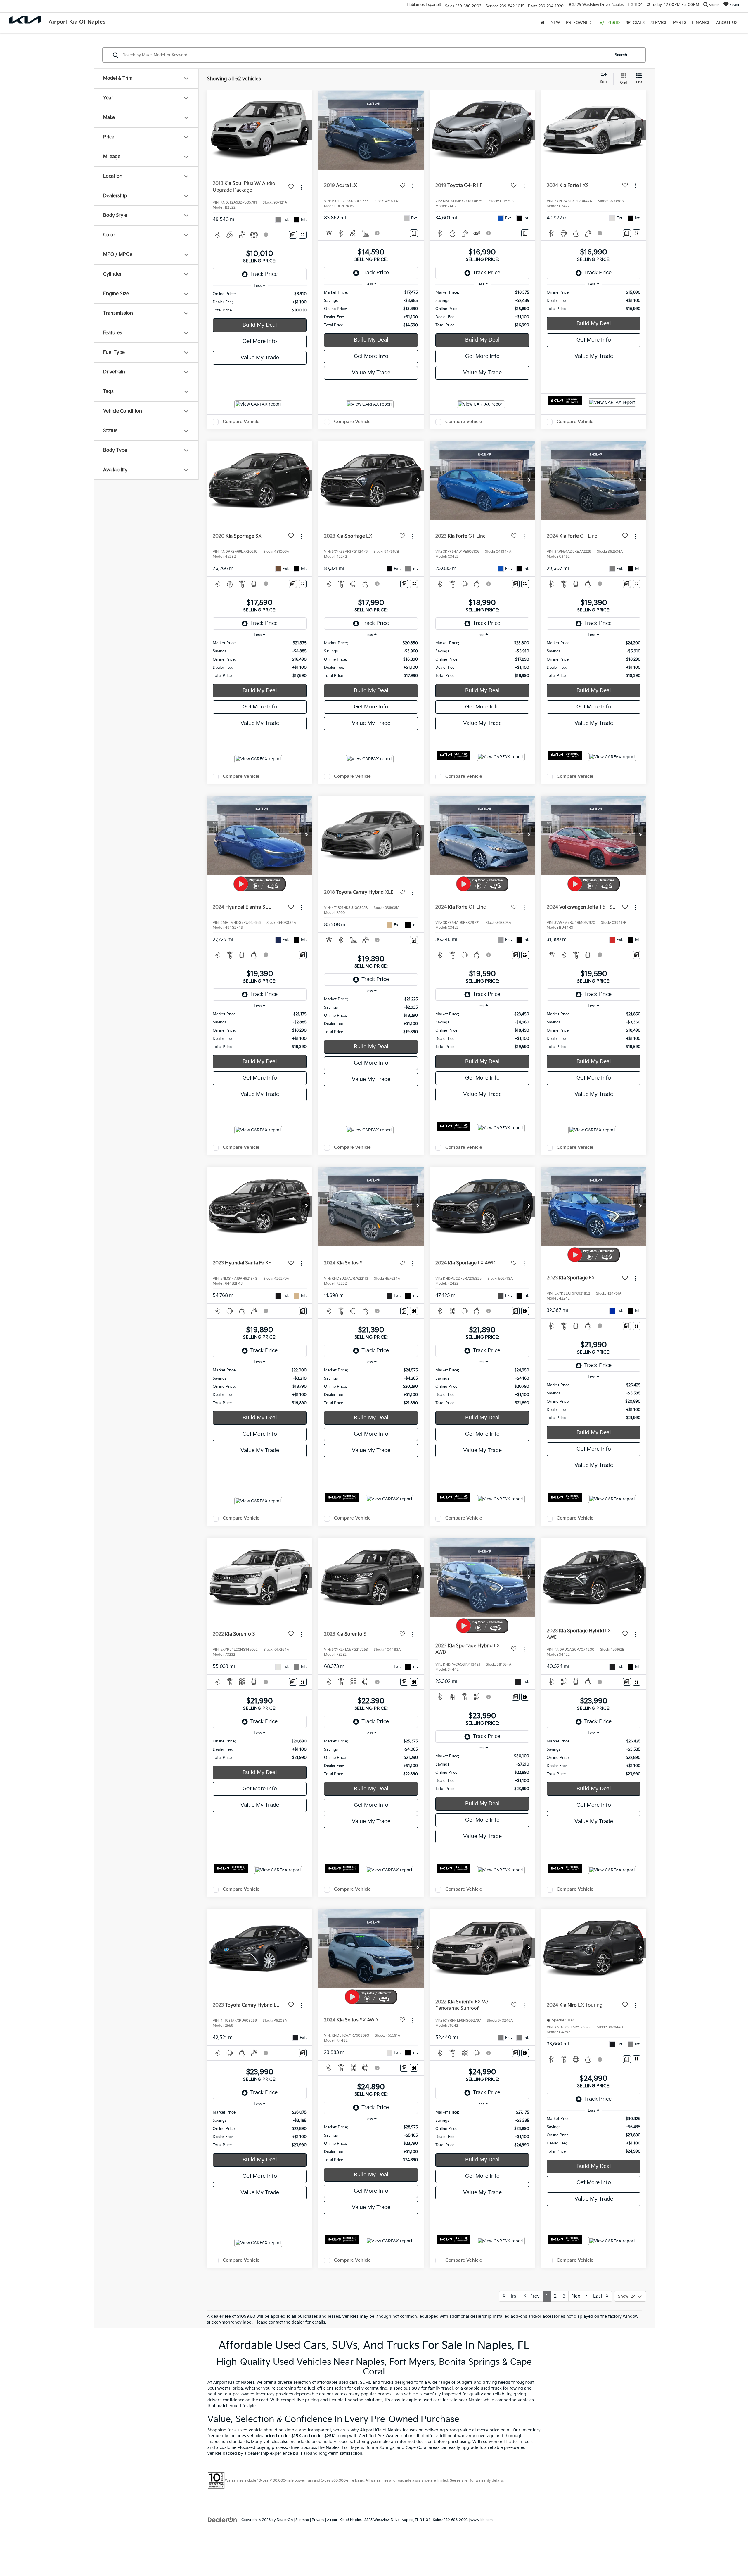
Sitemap (302, 2520)
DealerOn (285, 2520)
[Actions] (301, 187)
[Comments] (293, 235)
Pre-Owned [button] (579, 23)
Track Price (264, 274)
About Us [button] (727, 23)
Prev (533, 2296)
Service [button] (659, 23)
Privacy (318, 2520)
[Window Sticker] (303, 235)
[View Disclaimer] (266, 235)
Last (600, 2296)
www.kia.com (482, 2520)
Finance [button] (701, 23)
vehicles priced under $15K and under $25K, (291, 2436)
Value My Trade (260, 358)
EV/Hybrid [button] (608, 23)
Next (579, 2296)
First (511, 2296)
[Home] (543, 23)
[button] (307, 130)
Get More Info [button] (260, 341)
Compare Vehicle (241, 422)
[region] (260, 302)
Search (621, 55)
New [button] (555, 23)
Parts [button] (680, 23)
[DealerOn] (222, 2520)
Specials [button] (635, 23)
